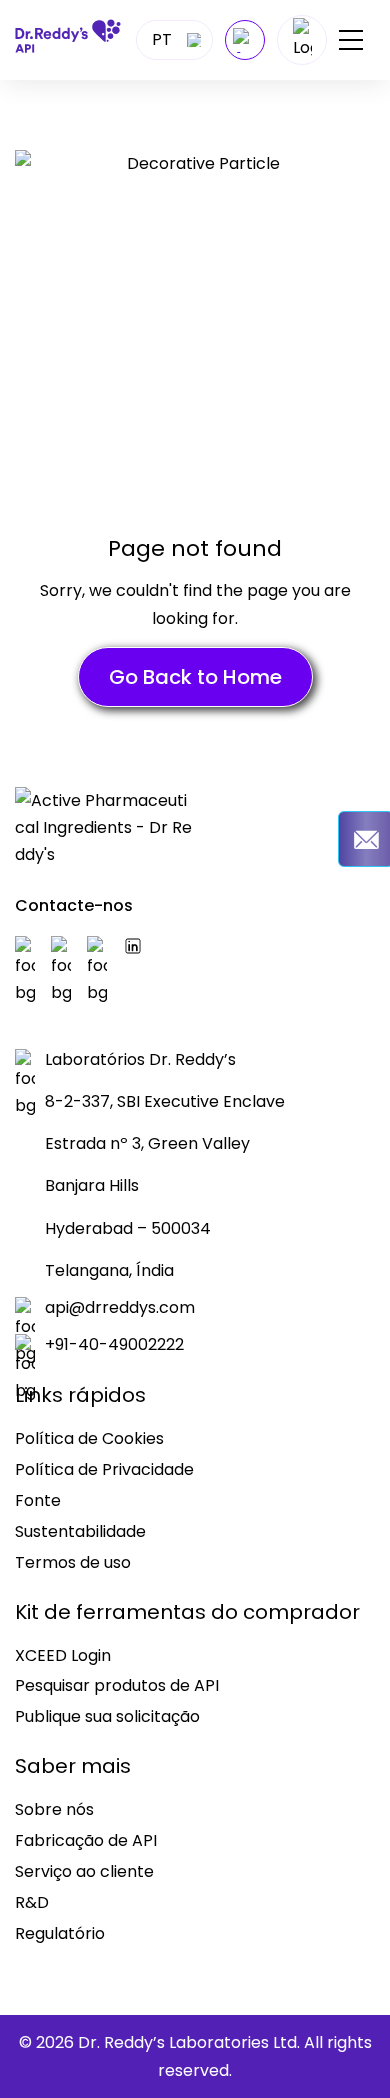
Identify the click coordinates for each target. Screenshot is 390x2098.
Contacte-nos (74, 905)
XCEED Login (63, 1655)
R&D (32, 1902)
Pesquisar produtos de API (117, 1685)
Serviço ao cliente (84, 1871)
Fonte (38, 1500)
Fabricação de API (86, 1840)
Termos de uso (73, 1562)
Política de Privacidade (104, 1469)
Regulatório (60, 1933)
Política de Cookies (89, 1438)
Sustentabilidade (80, 1531)
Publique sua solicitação (107, 1716)
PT (162, 39)
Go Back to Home (195, 677)
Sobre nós (54, 1809)
